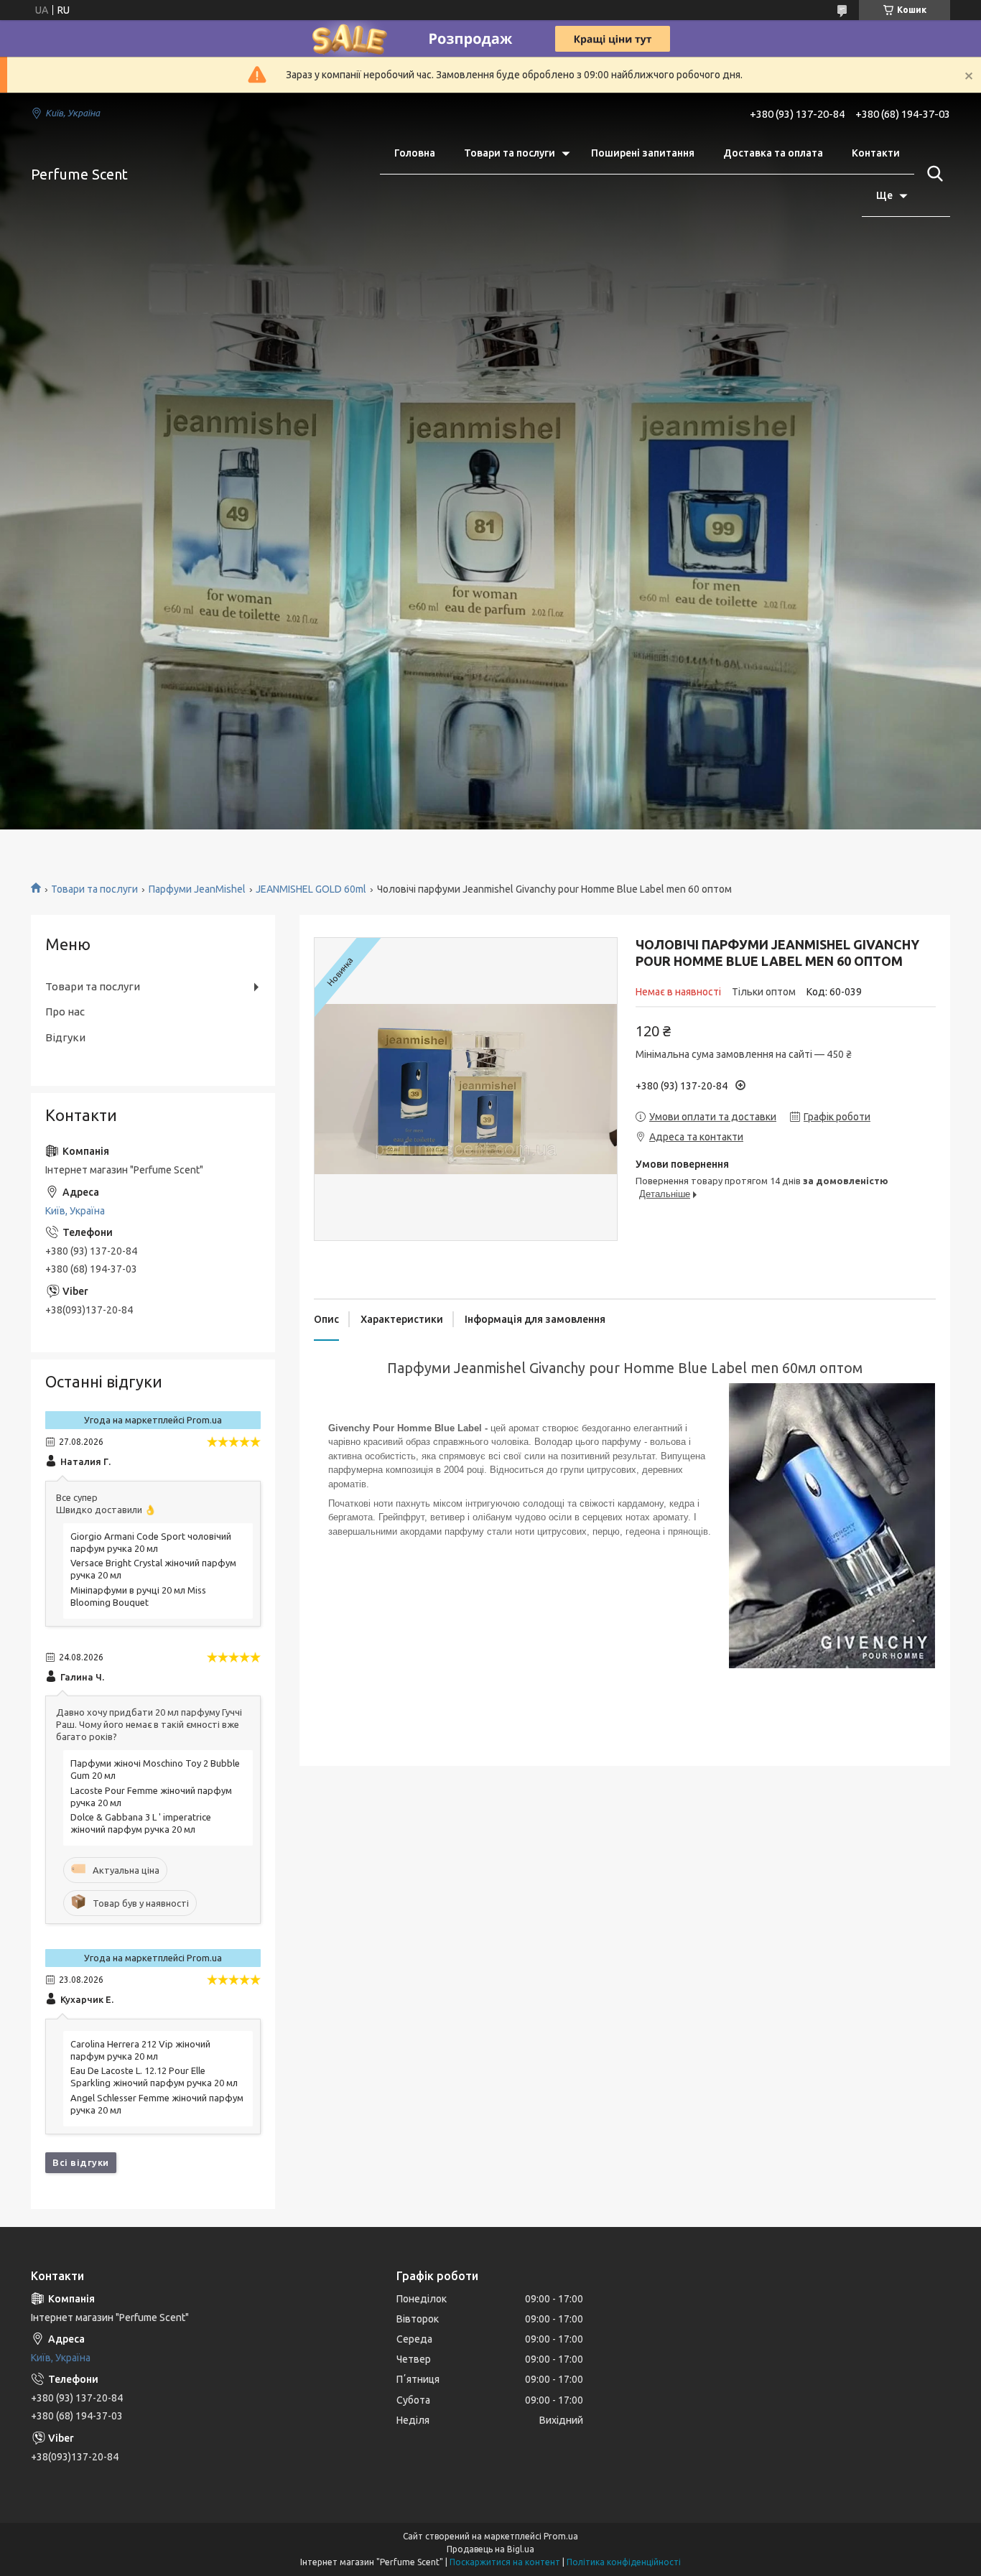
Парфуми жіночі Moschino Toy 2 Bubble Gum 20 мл (155, 1769)
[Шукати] (932, 174)
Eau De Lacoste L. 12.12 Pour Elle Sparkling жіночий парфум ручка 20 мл (154, 2077)
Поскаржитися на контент (505, 2562)
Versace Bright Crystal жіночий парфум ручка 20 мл (153, 1569)
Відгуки (65, 1037)
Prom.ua (561, 2536)
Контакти (876, 153)
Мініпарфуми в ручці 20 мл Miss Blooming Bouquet (138, 1596)
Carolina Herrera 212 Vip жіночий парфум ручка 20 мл (140, 2050)
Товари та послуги (510, 153)
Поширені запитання (643, 153)
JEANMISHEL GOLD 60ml (311, 889)
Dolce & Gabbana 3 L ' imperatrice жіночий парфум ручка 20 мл (141, 1823)
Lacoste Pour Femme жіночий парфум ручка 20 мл (151, 1796)
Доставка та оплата (773, 153)
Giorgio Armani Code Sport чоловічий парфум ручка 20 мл (151, 1542)
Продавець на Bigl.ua (490, 2549)
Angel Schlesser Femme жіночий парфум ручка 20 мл (157, 2104)
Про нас (65, 1012)
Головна (415, 153)
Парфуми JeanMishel (197, 889)
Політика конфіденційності (624, 2562)
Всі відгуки (81, 2162)
